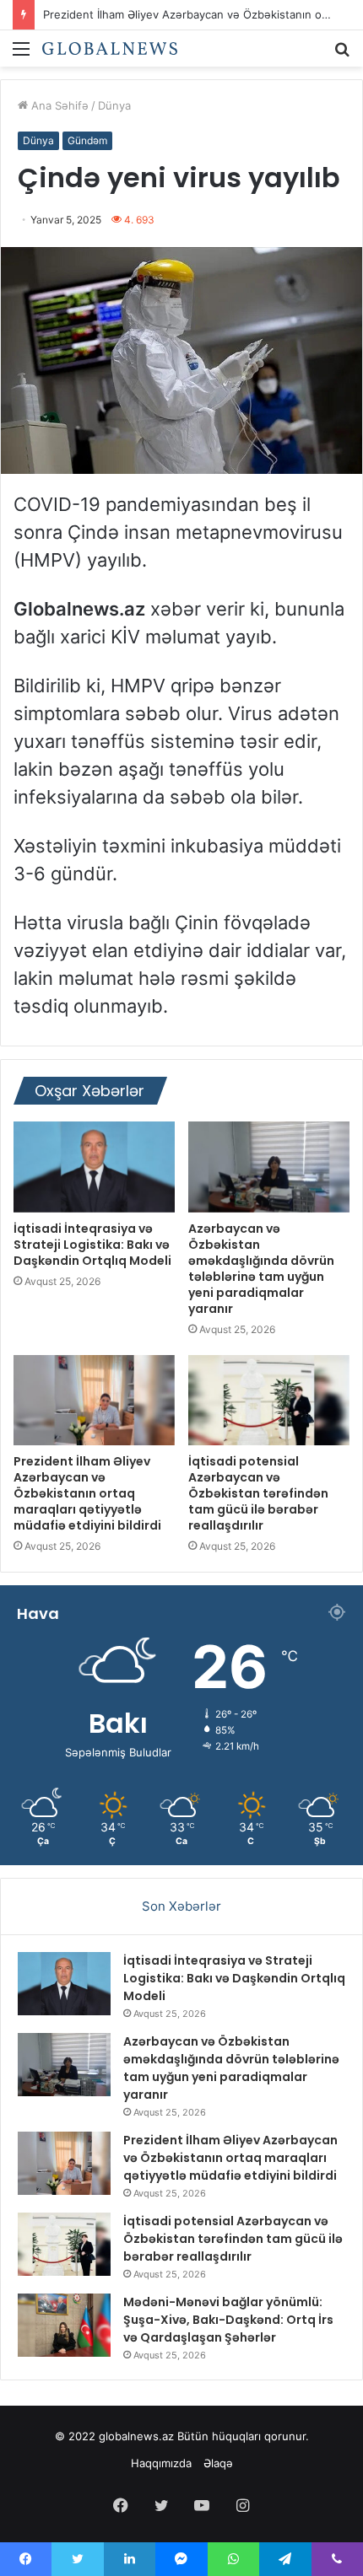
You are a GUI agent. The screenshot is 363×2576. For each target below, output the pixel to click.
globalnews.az (136, 2436)
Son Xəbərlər (181, 1906)
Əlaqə (218, 2463)
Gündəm (87, 140)
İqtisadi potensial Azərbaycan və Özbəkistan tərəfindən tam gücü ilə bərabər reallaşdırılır (258, 1493)
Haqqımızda (161, 2463)
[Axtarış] (342, 54)
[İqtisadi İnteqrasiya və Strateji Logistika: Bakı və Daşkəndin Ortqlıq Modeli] (94, 1167)
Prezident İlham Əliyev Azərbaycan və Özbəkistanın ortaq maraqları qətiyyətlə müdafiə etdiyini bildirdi (87, 1493)
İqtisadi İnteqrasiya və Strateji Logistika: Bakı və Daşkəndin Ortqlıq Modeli (92, 1245)
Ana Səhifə (58, 105)
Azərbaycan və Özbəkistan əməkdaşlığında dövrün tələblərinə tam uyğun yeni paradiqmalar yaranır (261, 1269)
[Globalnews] (110, 48)
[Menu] (21, 54)
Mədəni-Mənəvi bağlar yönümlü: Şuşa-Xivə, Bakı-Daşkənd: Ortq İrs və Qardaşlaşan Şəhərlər (228, 2320)
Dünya (114, 105)
